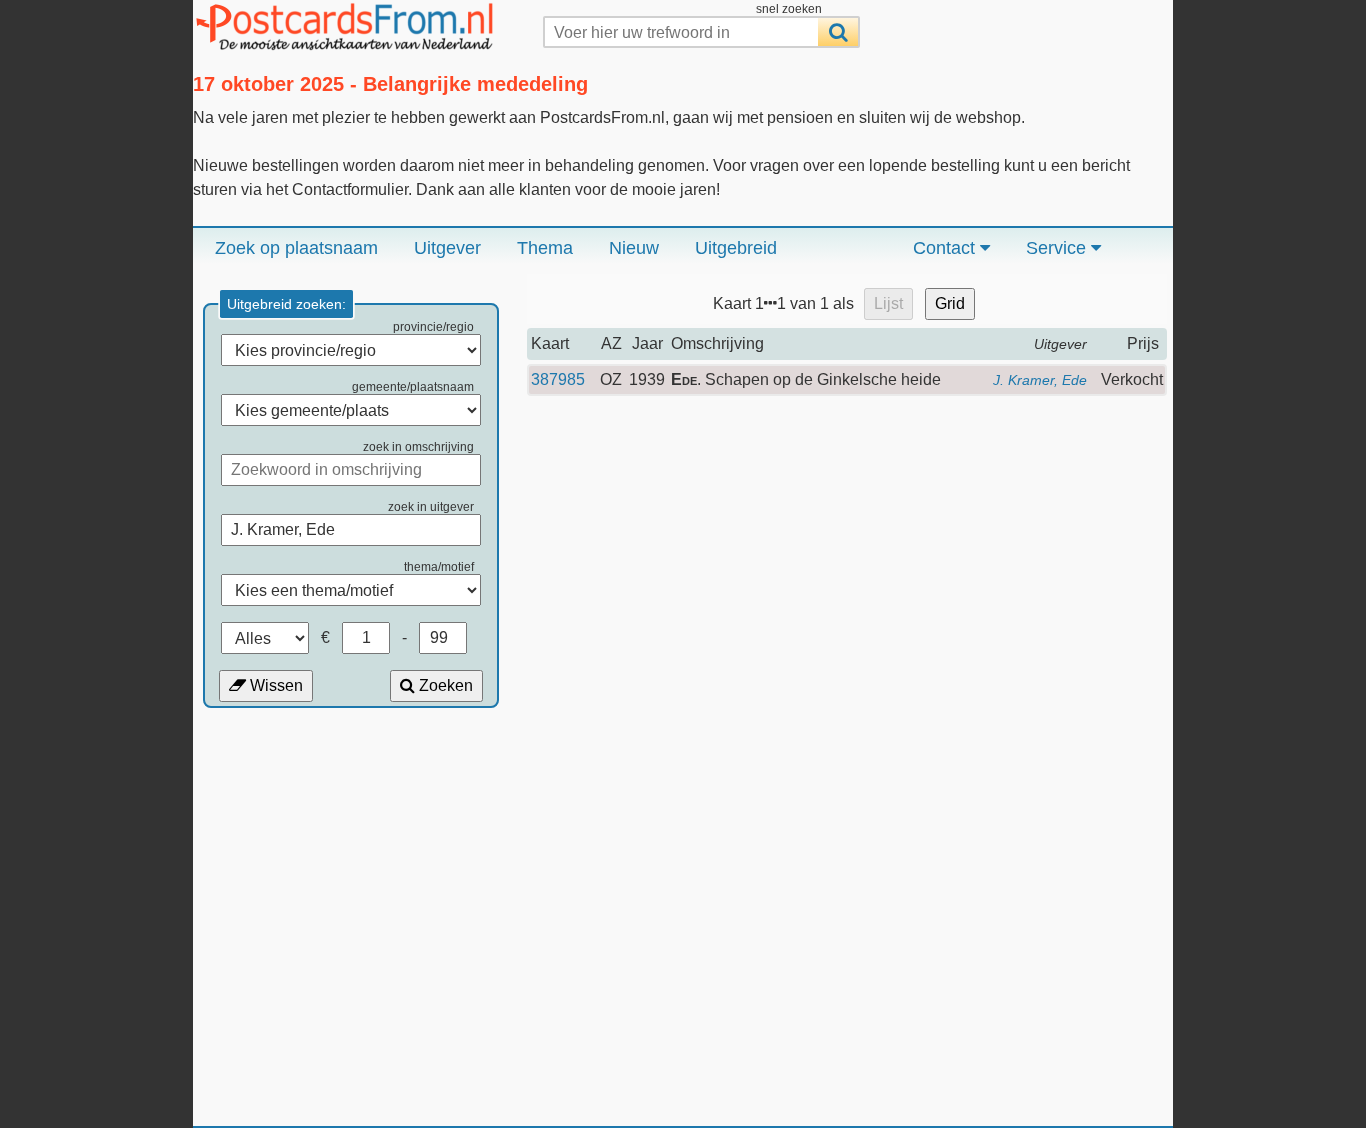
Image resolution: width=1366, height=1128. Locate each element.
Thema (545, 248)
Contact (946, 248)
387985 (558, 379)
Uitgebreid (736, 248)
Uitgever (447, 248)
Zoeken (444, 685)
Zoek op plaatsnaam (296, 248)
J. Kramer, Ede (1040, 380)
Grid (950, 303)
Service (1058, 248)
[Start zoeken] (838, 32)
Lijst (888, 303)
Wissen (274, 685)
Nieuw (634, 248)
